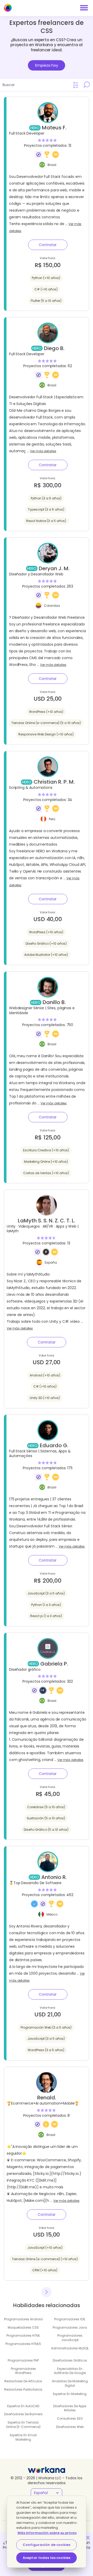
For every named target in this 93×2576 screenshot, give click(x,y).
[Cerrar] (88, 2538)
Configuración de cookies (47, 2545)
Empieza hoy (47, 65)
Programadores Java (70, 2327)
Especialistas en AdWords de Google (70, 2371)
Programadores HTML (23, 2335)
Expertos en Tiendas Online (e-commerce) (23, 2425)
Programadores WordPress (23, 2371)
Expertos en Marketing (70, 2394)
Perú (52, 819)
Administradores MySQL (70, 2348)
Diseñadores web (70, 2427)
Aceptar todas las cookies (47, 2558)
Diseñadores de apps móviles (70, 2408)
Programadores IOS (70, 2319)
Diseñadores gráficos (70, 2360)
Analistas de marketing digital (70, 2383)
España (51, 1262)
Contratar (48, 245)
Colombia (52, 605)
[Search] (87, 85)
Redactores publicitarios (23, 2389)
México (52, 1914)
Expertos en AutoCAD (23, 2406)
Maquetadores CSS (23, 2327)
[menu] (84, 8)
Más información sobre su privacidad (52, 2533)
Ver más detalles (43, 451)
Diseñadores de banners (23, 2414)
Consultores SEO (70, 2418)
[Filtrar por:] (76, 85)
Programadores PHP (23, 2360)
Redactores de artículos (23, 2381)
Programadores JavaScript (70, 2338)
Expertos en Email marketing (23, 2437)
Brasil (52, 165)
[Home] (8, 8)
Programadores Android (23, 2319)
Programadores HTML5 (23, 2344)
